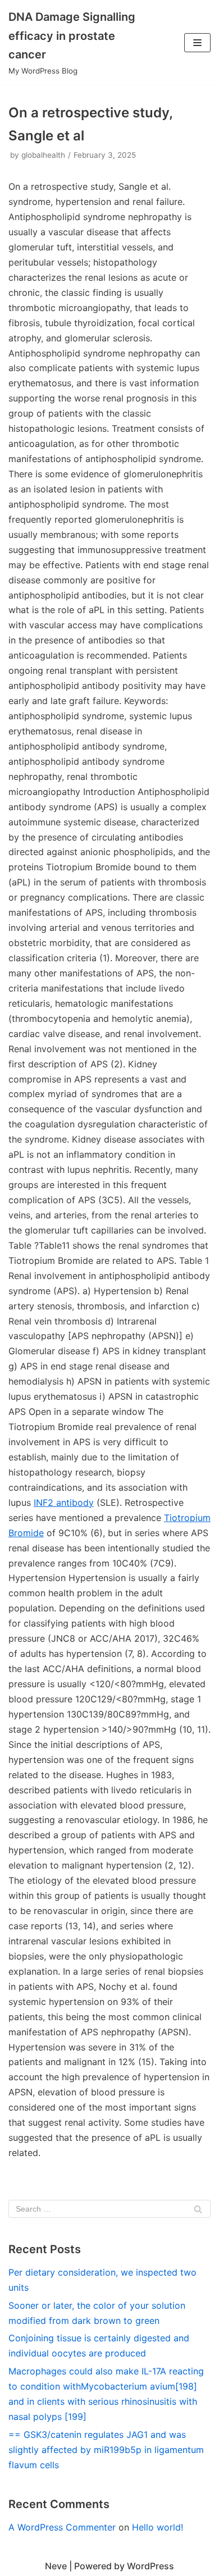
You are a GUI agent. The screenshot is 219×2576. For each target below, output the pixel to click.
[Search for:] (109, 2209)
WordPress (150, 2566)
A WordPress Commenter (62, 2527)
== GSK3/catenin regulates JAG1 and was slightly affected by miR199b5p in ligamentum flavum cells (106, 2450)
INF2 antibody (64, 1502)
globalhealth (43, 155)
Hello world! (158, 2527)
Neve (56, 2566)
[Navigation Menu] (197, 43)
